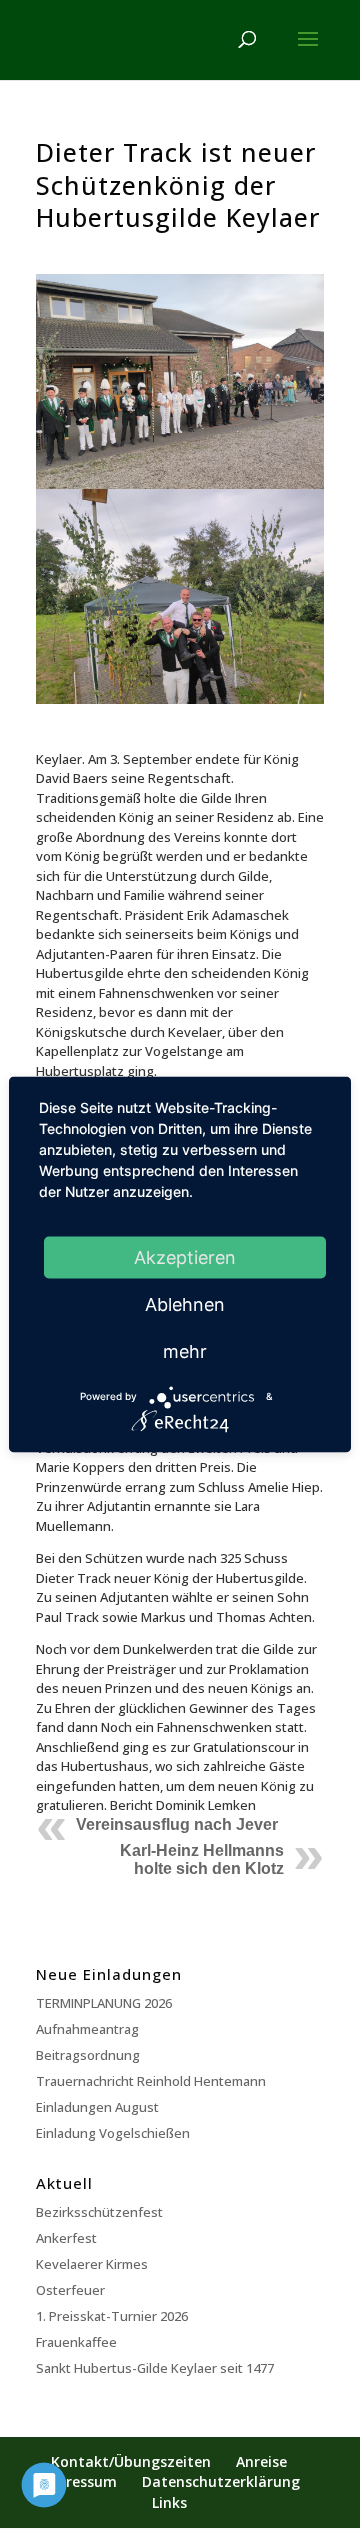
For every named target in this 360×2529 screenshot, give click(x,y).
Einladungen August (97, 2107)
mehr (185, 1350)
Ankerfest (66, 2238)
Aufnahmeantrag (87, 2029)
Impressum (78, 2481)
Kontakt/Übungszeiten (131, 2461)
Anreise (261, 2461)
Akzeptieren (185, 1256)
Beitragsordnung (88, 2055)
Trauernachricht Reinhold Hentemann (151, 2081)
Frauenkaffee (76, 2342)
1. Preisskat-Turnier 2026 (112, 2316)
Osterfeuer (70, 2290)
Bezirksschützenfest (99, 2212)
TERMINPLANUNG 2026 (104, 2003)
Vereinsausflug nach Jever (177, 1824)
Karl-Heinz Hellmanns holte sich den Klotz (202, 1859)
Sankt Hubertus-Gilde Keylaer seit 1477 (155, 2368)
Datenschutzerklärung (221, 2481)
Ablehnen (185, 1303)
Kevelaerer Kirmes (92, 2264)
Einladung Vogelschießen (113, 2133)
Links (169, 2502)
